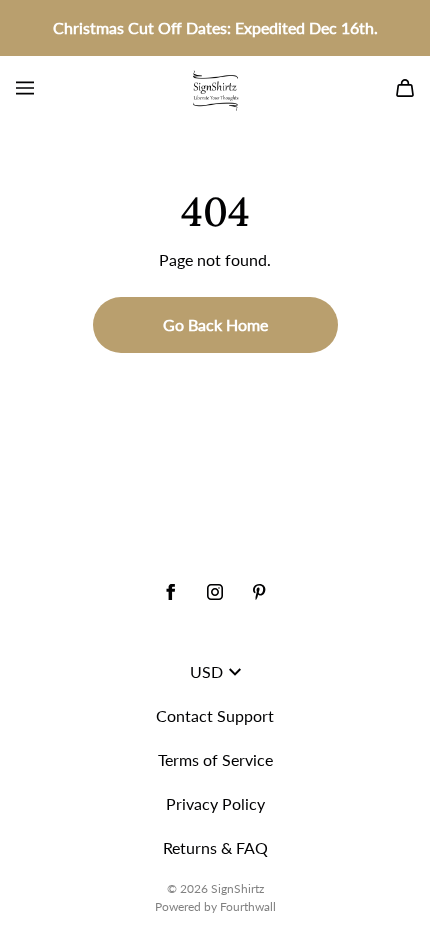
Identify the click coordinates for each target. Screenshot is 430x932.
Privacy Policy (215, 803)
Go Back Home (215, 324)
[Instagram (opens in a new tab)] (215, 592)
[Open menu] (25, 88)
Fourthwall (248, 906)
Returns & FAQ (215, 847)
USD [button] (206, 671)
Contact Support (215, 715)
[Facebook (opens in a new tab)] (171, 592)
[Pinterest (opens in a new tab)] (259, 592)
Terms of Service (215, 759)
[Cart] (405, 88)
